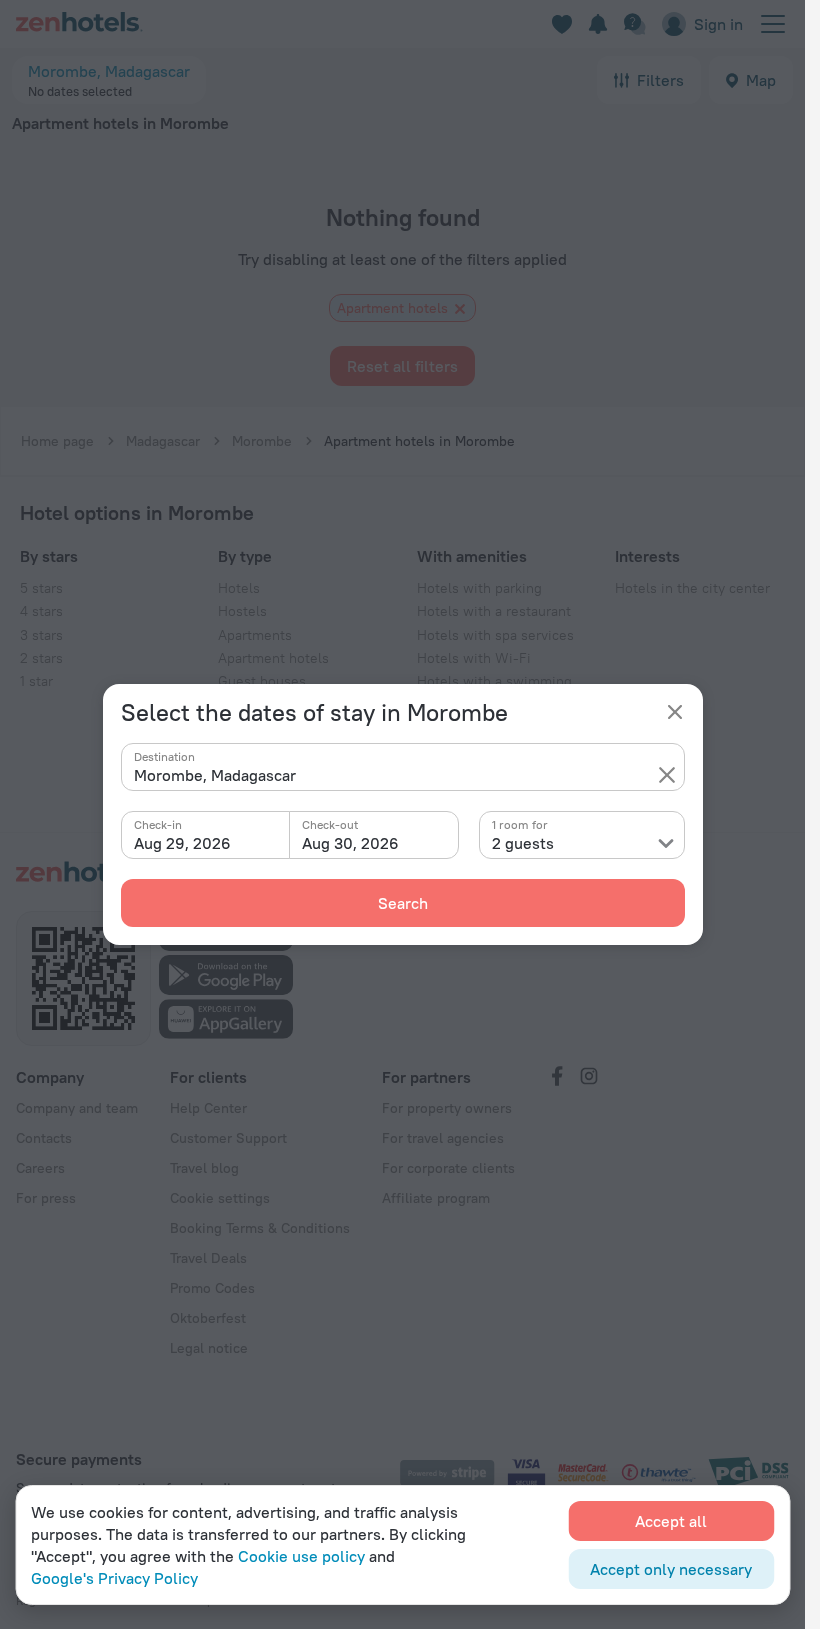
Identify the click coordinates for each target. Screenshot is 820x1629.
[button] (667, 775)
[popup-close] (675, 712)
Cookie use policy (301, 1556)
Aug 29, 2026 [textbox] (182, 843)
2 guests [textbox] (523, 843)
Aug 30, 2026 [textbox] (350, 843)
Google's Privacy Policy (114, 1578)
